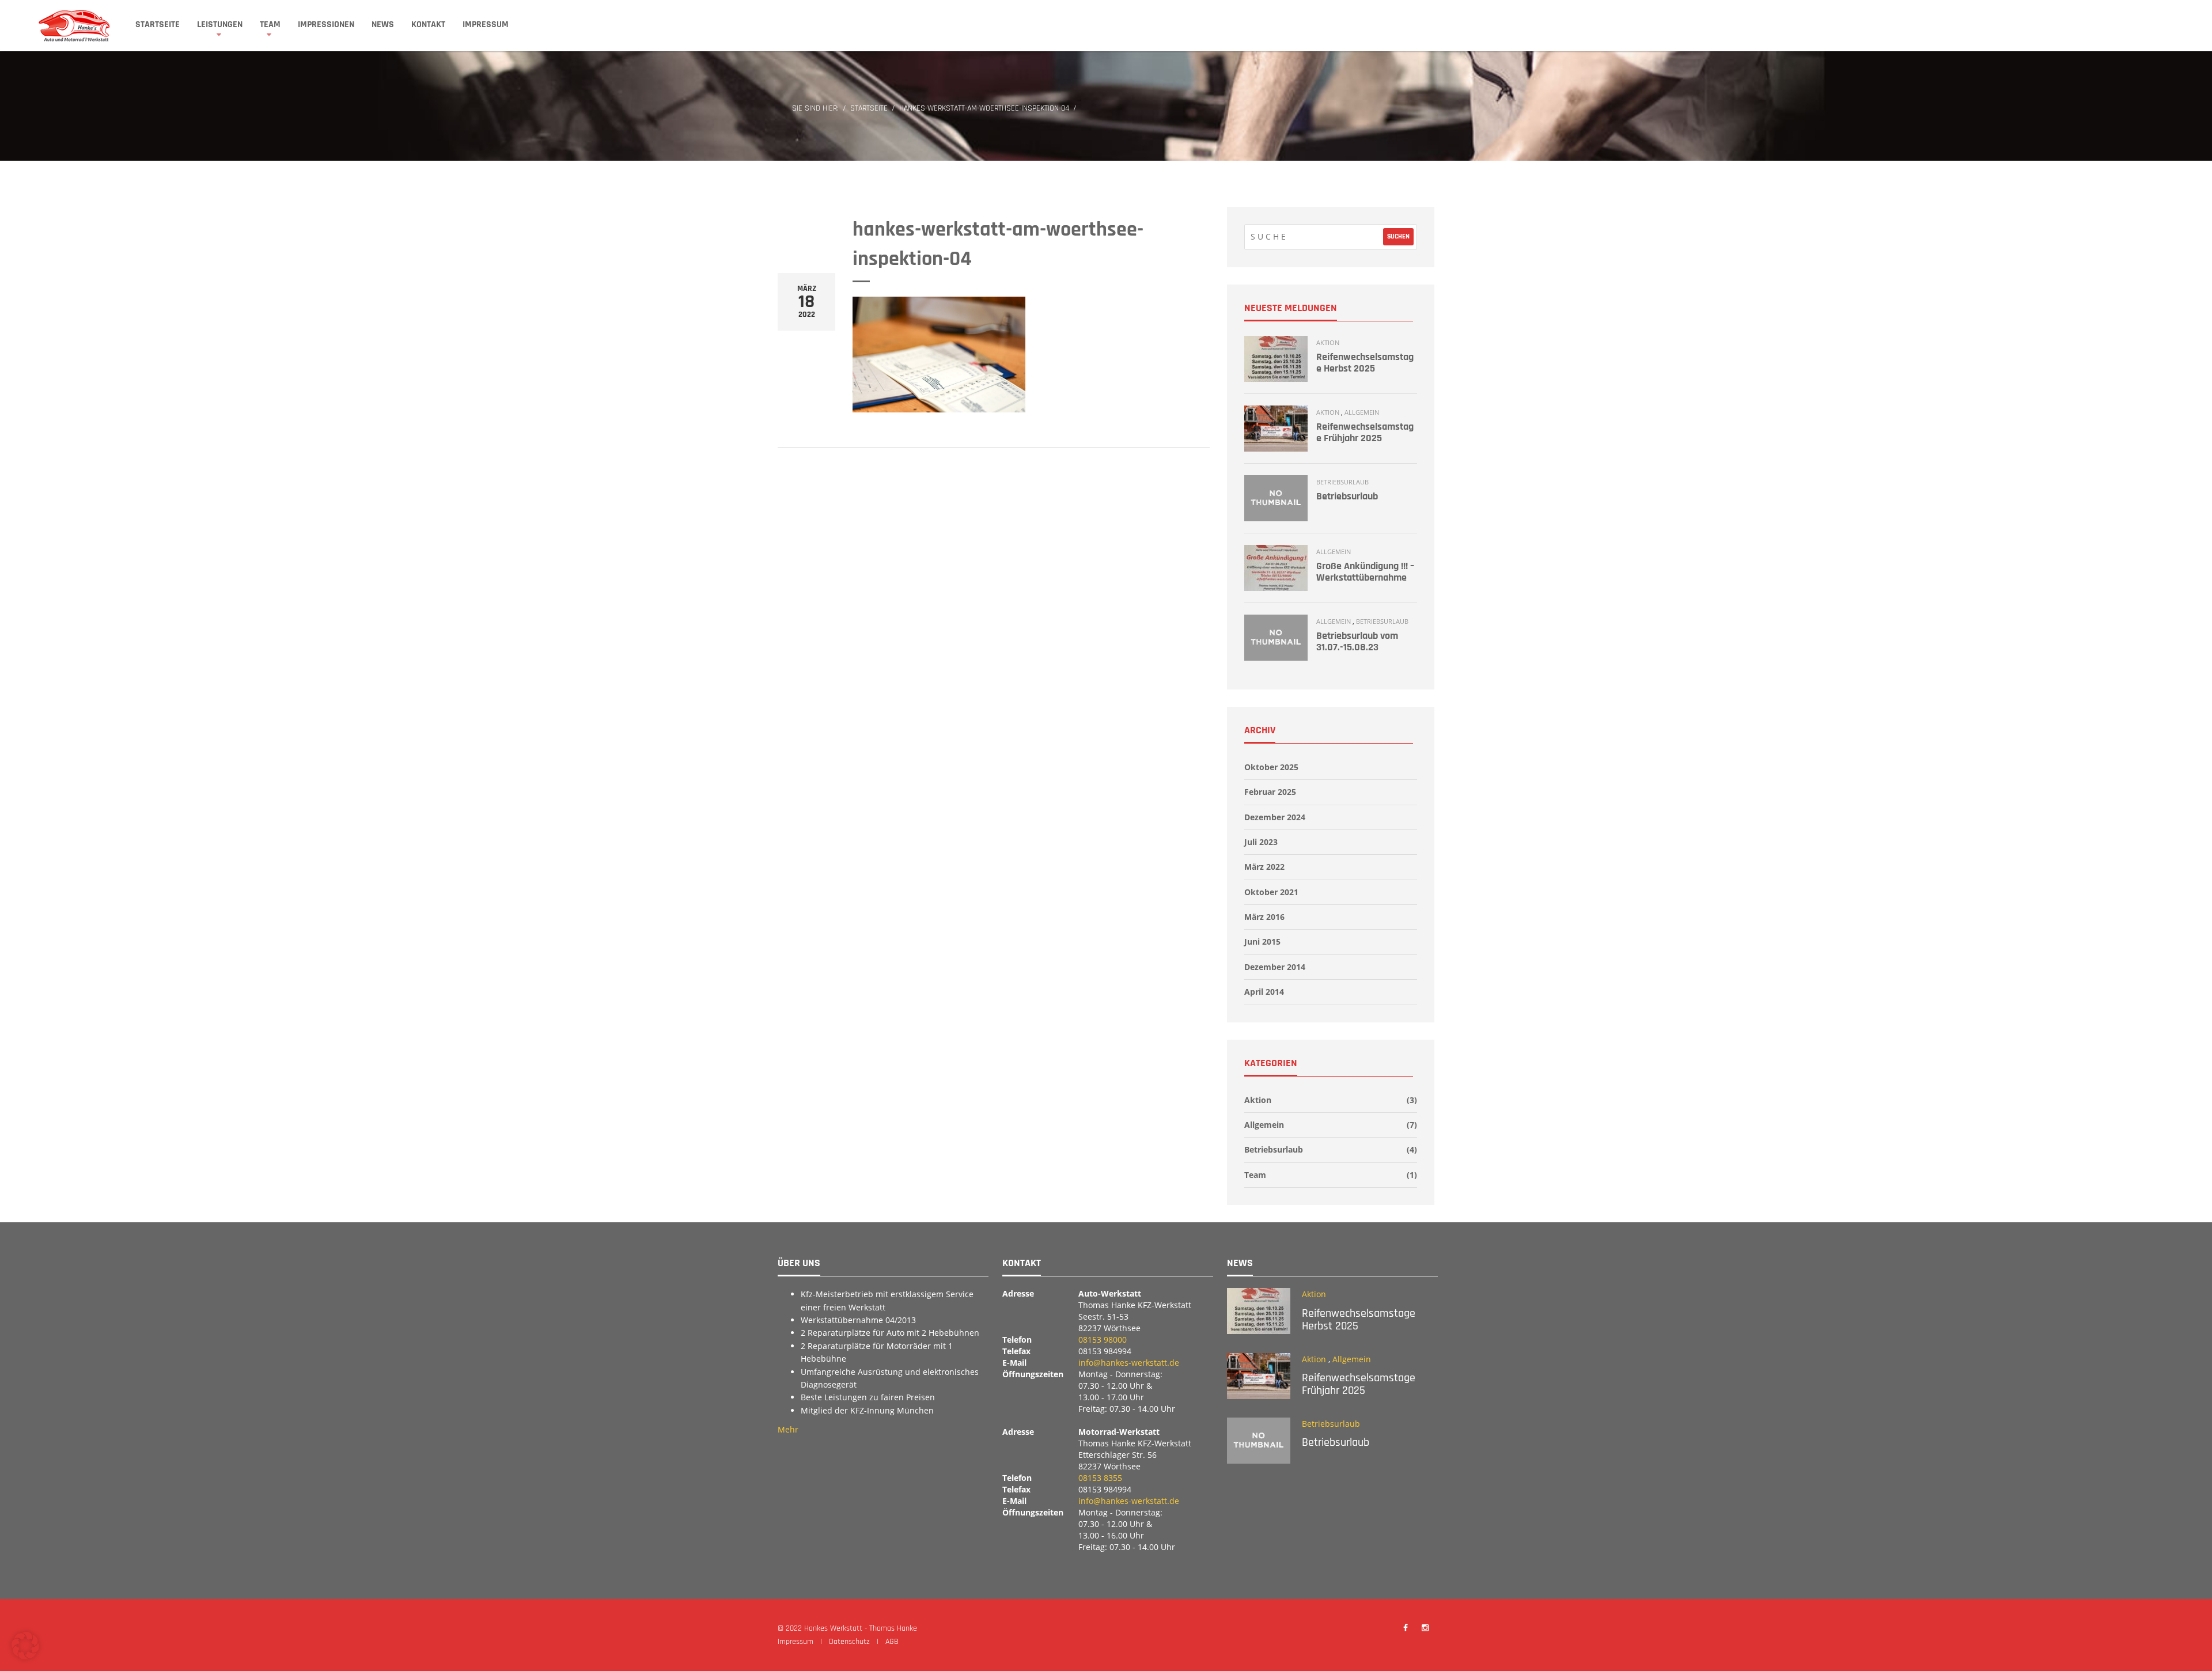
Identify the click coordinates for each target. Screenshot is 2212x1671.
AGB (892, 1642)
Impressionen (326, 24)
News (383, 24)
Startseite (158, 24)
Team (270, 24)
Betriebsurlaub (1342, 482)
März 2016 (1264, 917)
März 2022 (1264, 867)
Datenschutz (849, 1642)
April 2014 (1264, 992)
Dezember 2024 (1275, 817)
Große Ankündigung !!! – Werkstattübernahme (1365, 572)
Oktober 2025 (1271, 767)
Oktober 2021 (1271, 892)
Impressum (486, 24)
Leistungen (220, 24)
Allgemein (1362, 412)
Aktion (1328, 342)
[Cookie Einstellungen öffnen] (25, 1656)
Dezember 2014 (1275, 967)
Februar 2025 (1270, 792)
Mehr (788, 1429)
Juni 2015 (1262, 941)
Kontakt (428, 24)
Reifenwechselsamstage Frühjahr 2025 (1365, 432)
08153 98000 (1103, 1340)
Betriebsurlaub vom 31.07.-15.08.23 (1357, 641)
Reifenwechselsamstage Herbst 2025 (1365, 363)
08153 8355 (1100, 1478)
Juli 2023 (1261, 842)
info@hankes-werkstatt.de (1129, 1363)
